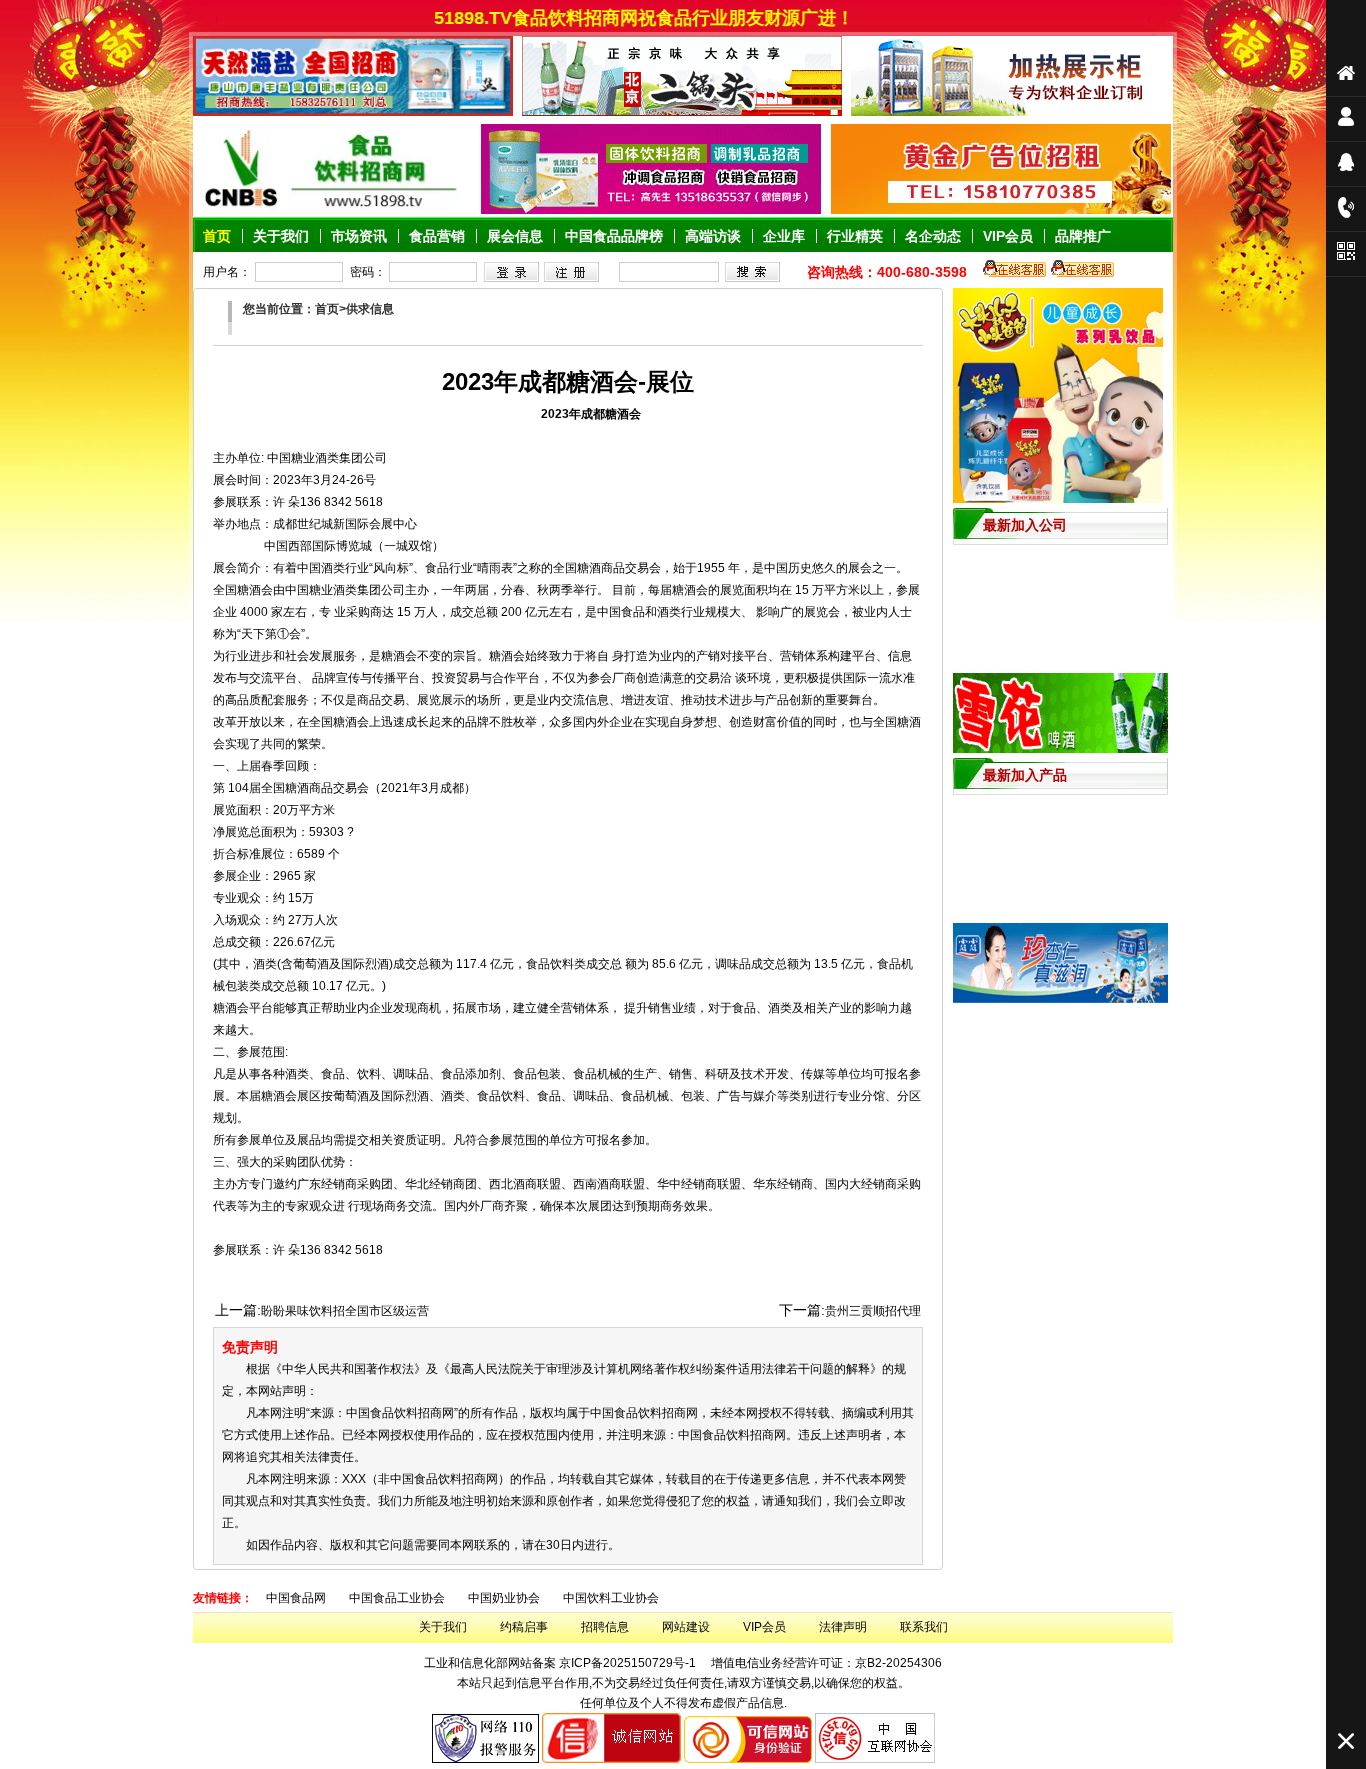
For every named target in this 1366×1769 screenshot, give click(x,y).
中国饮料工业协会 (611, 1598)
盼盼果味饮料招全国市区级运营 (345, 1311)
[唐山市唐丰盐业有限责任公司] (353, 112)
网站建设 (686, 1627)
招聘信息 (605, 1627)
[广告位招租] (1001, 210)
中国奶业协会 (504, 1598)
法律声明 (843, 1627)
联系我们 (924, 1627)
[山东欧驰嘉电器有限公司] (1011, 112)
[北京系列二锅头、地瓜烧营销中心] (682, 112)
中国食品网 (296, 1598)
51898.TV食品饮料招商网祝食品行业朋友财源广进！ (688, 18)
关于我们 (443, 1627)
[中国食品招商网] (332, 210)
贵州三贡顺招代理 (873, 1311)
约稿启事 (524, 1627)
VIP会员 (764, 1627)
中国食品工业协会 (397, 1598)
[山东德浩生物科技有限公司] (651, 210)
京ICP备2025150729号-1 (627, 1663)
